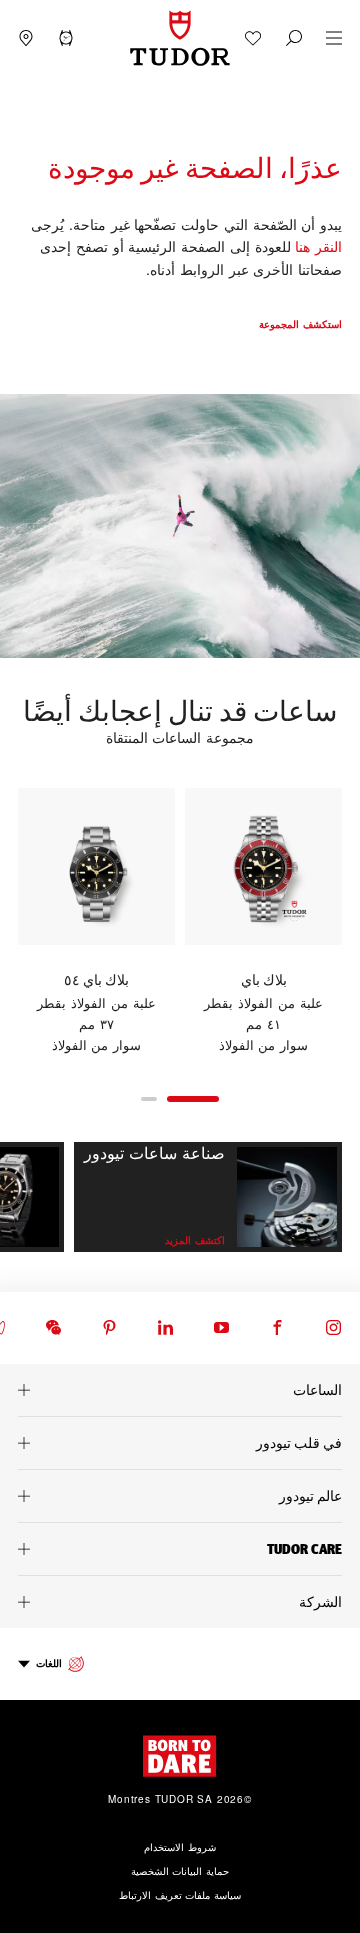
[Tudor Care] (180, 1549)
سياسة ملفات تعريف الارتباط (180, 1895)
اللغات (49, 1663)
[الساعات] (180, 1390)
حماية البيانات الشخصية (180, 1871)
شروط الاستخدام (180, 1847)
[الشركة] (180, 1602)
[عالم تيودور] (180, 1496)
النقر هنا (318, 246)
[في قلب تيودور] (180, 1443)
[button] (294, 38)
